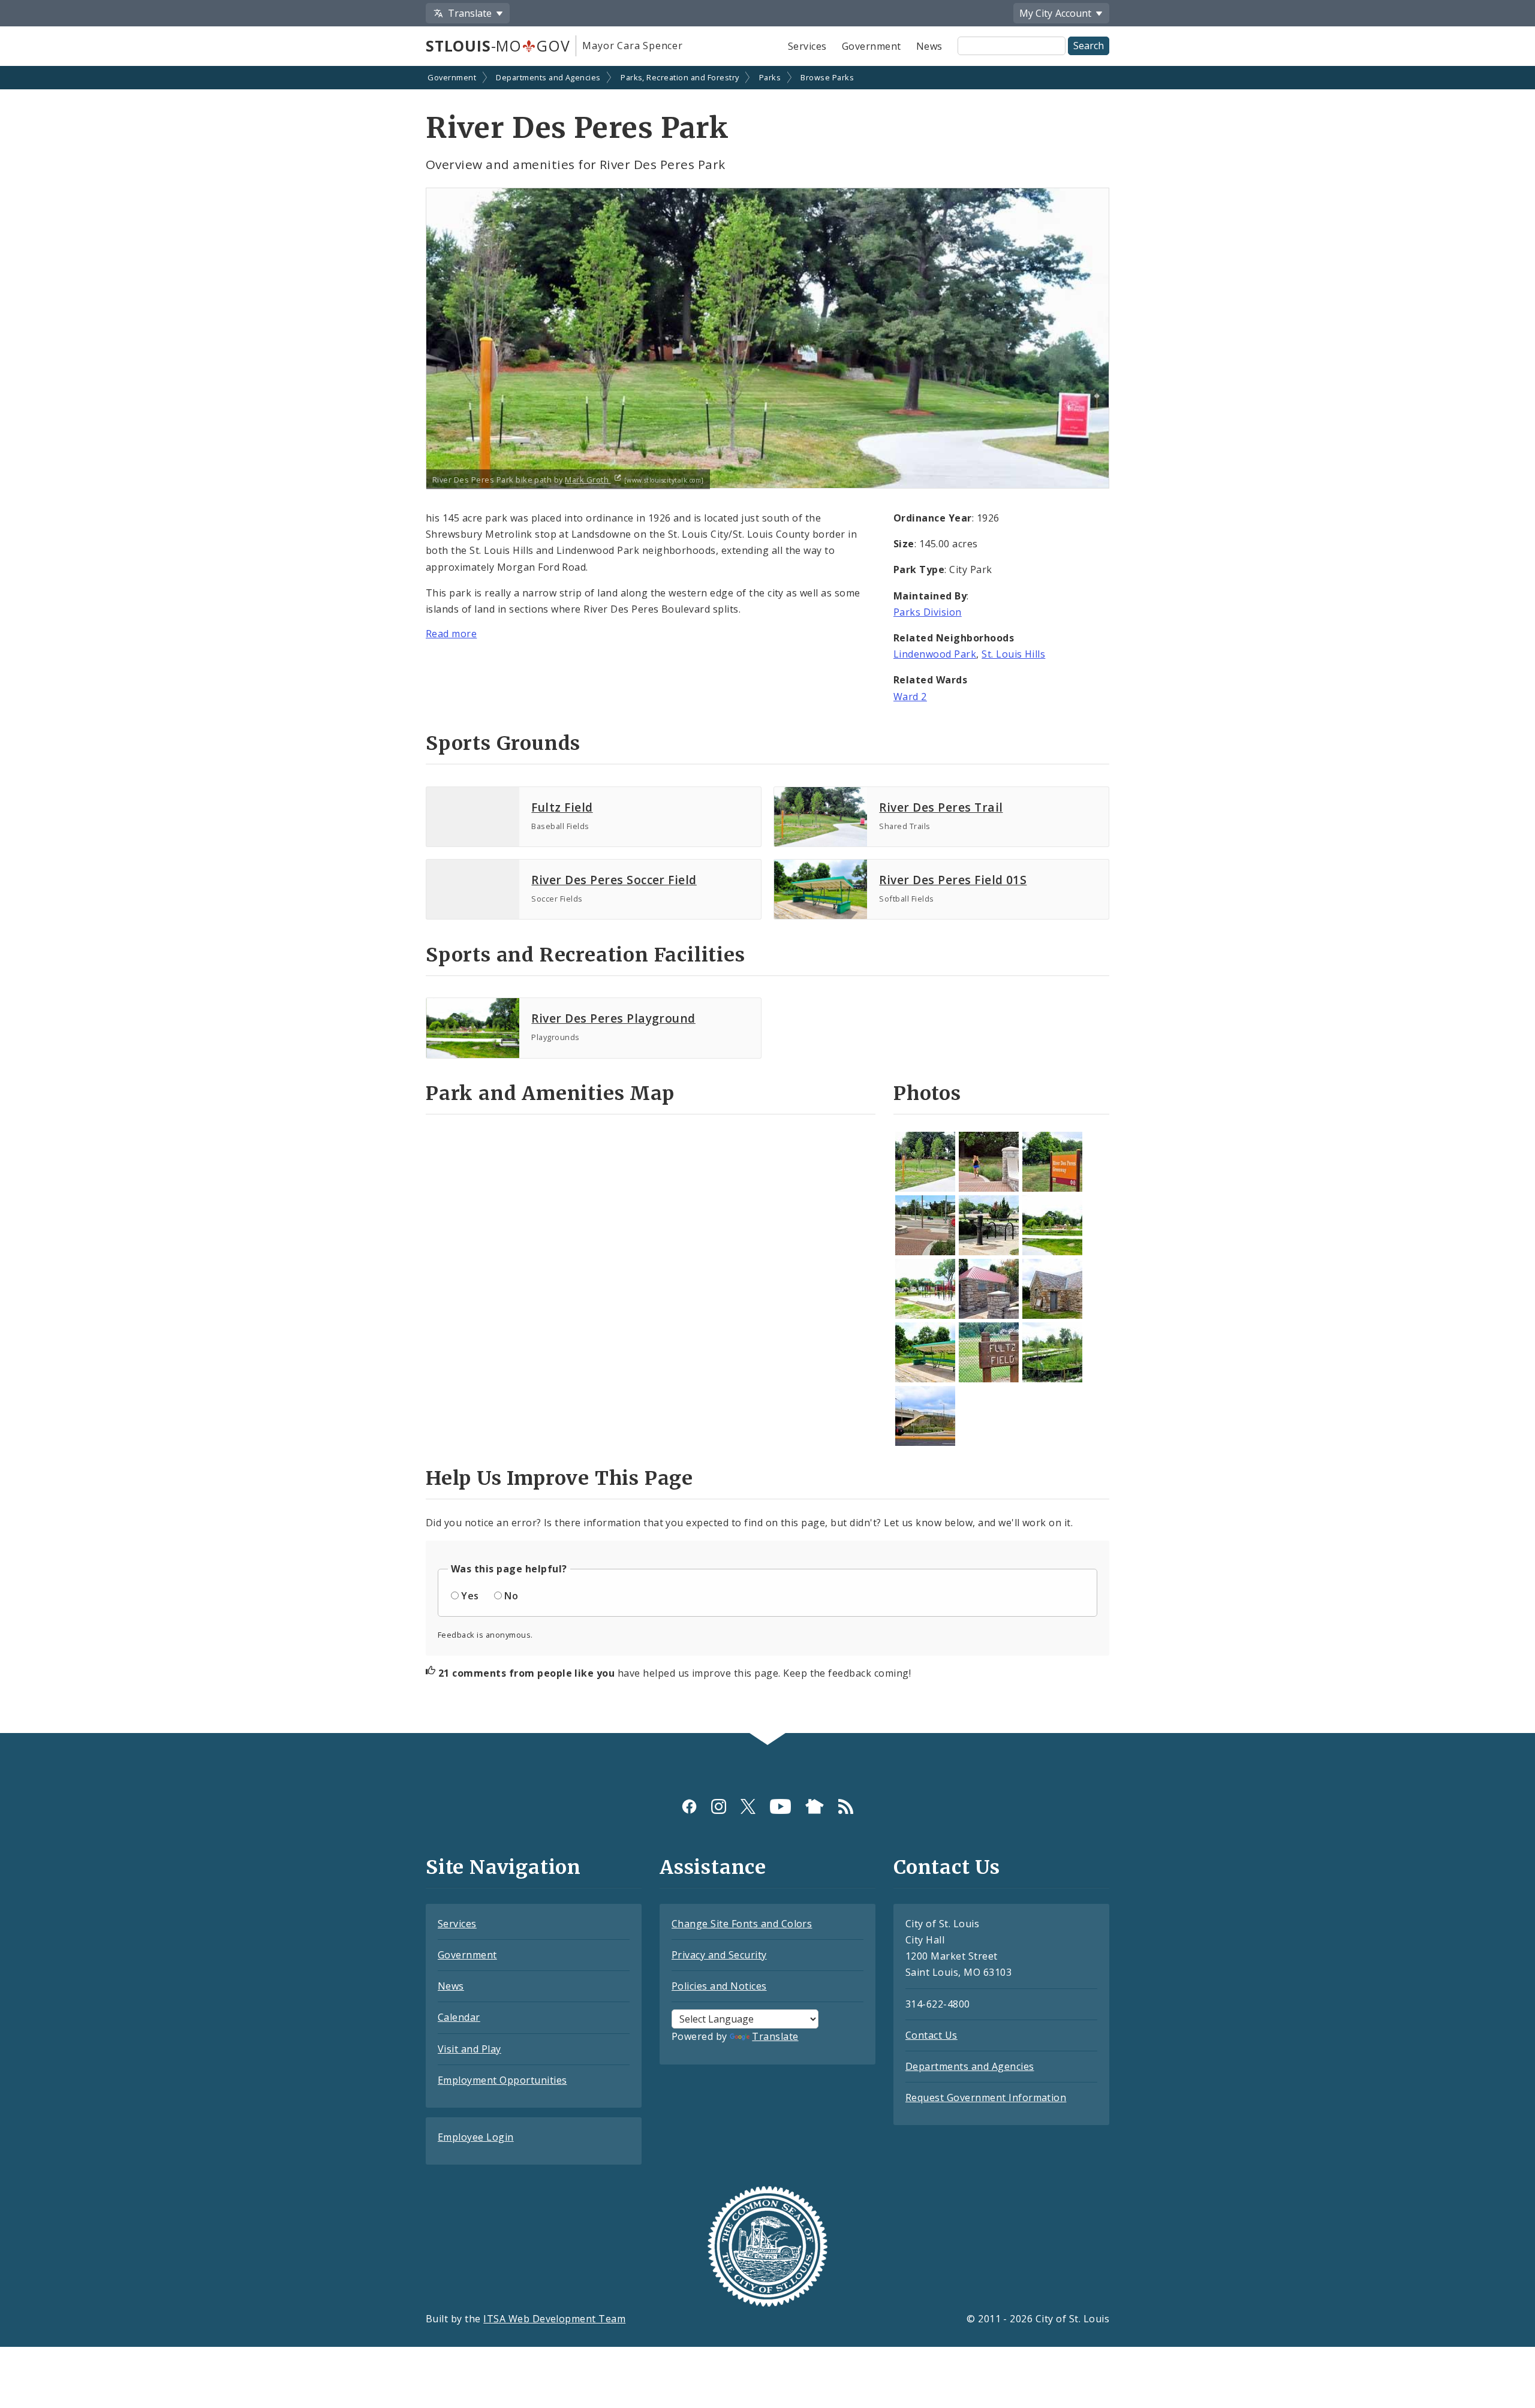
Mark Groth (588, 480)
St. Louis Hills (1013, 654)
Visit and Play (469, 2049)
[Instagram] (719, 1806)
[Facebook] (689, 1806)
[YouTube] (780, 1806)
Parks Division (928, 612)
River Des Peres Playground (613, 1018)
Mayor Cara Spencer (632, 46)
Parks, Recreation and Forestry (680, 77)
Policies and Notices (719, 1986)
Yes (470, 1596)
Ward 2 (910, 697)
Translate (775, 2036)
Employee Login (476, 2137)
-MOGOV (498, 46)
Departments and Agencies (548, 77)
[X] (748, 1806)
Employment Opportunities (502, 2080)
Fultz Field (562, 807)
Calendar (459, 2017)
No (511, 1596)
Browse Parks (827, 77)
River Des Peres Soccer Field (614, 880)
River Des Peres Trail (941, 807)
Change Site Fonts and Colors (742, 1924)
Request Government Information (986, 2097)
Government (872, 46)
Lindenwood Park (935, 654)
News (929, 46)
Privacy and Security (719, 1955)
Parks (770, 77)
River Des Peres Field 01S (953, 880)
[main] (767, 901)
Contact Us (931, 2035)
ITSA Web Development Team (554, 2319)
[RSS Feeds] (846, 1806)
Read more (451, 634)
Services (807, 46)
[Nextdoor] (815, 1806)
